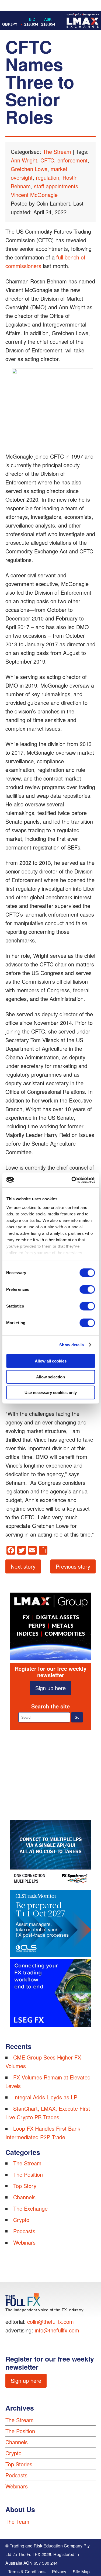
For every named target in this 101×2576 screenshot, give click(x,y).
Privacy (59, 2572)
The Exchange (30, 2208)
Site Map (81, 2572)
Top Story (25, 2186)
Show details (72, 1345)
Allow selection (50, 1377)
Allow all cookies (51, 1361)
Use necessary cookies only (51, 1393)
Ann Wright (24, 160)
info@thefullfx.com (57, 2330)
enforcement (72, 160)
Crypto (21, 2220)
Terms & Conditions (27, 2572)
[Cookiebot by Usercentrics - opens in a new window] (72, 1180)
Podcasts (24, 2231)
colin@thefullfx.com (50, 2322)
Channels (24, 2197)
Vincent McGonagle (34, 195)
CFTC (47, 160)
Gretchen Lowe (29, 169)
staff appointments (56, 186)
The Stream (57, 152)
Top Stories (19, 2464)
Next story (23, 1566)
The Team (17, 2521)
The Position (28, 2174)
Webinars (24, 2242)
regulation (48, 177)
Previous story (73, 1566)
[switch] (87, 1289)
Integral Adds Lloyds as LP (45, 2097)
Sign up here (50, 1688)
